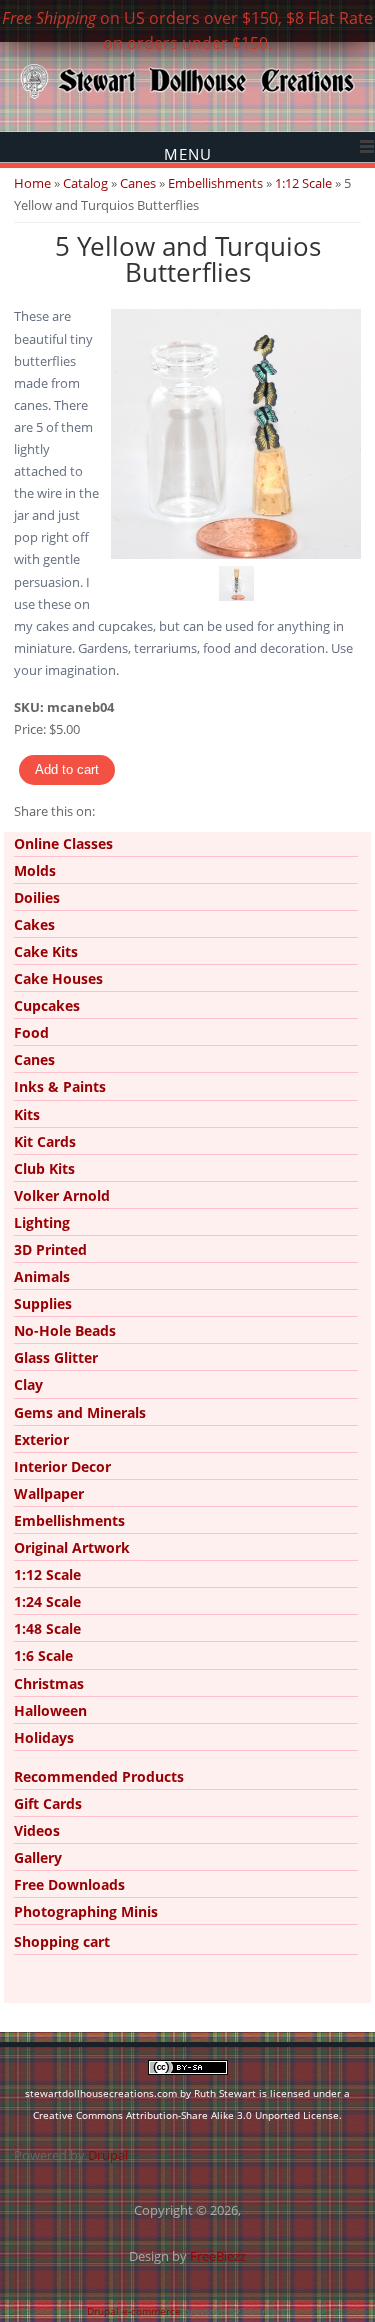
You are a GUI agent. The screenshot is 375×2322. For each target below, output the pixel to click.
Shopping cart (62, 1941)
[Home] (187, 97)
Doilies (37, 897)
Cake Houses (58, 978)
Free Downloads (69, 1884)
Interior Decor (62, 1466)
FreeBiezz (218, 2256)
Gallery (38, 1857)
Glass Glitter (56, 1357)
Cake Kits (46, 951)
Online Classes (63, 843)
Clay (28, 1384)
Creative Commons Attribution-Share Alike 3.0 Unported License (186, 2115)
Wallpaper (49, 1493)
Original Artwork (72, 1547)
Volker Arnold (62, 1195)
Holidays (44, 1737)
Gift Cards (48, 1803)
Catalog (85, 183)
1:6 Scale (43, 1655)
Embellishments (215, 183)
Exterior (41, 1439)
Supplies (43, 1303)
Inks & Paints (60, 1086)
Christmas (49, 1683)
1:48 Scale (47, 1628)
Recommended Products (99, 1776)
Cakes (34, 924)
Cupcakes (47, 1005)
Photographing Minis (86, 1911)
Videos (37, 1830)
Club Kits (44, 1168)
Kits (27, 1114)
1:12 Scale (303, 183)
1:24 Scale (47, 1601)
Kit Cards (45, 1141)
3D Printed (50, 1249)
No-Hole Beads (65, 1330)
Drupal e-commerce (134, 2311)
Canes (138, 183)
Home (32, 183)
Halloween (50, 1710)
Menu (188, 153)
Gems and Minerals (80, 1412)
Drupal (108, 2155)
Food (31, 1032)
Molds (35, 870)
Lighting (42, 1222)
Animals (42, 1276)
